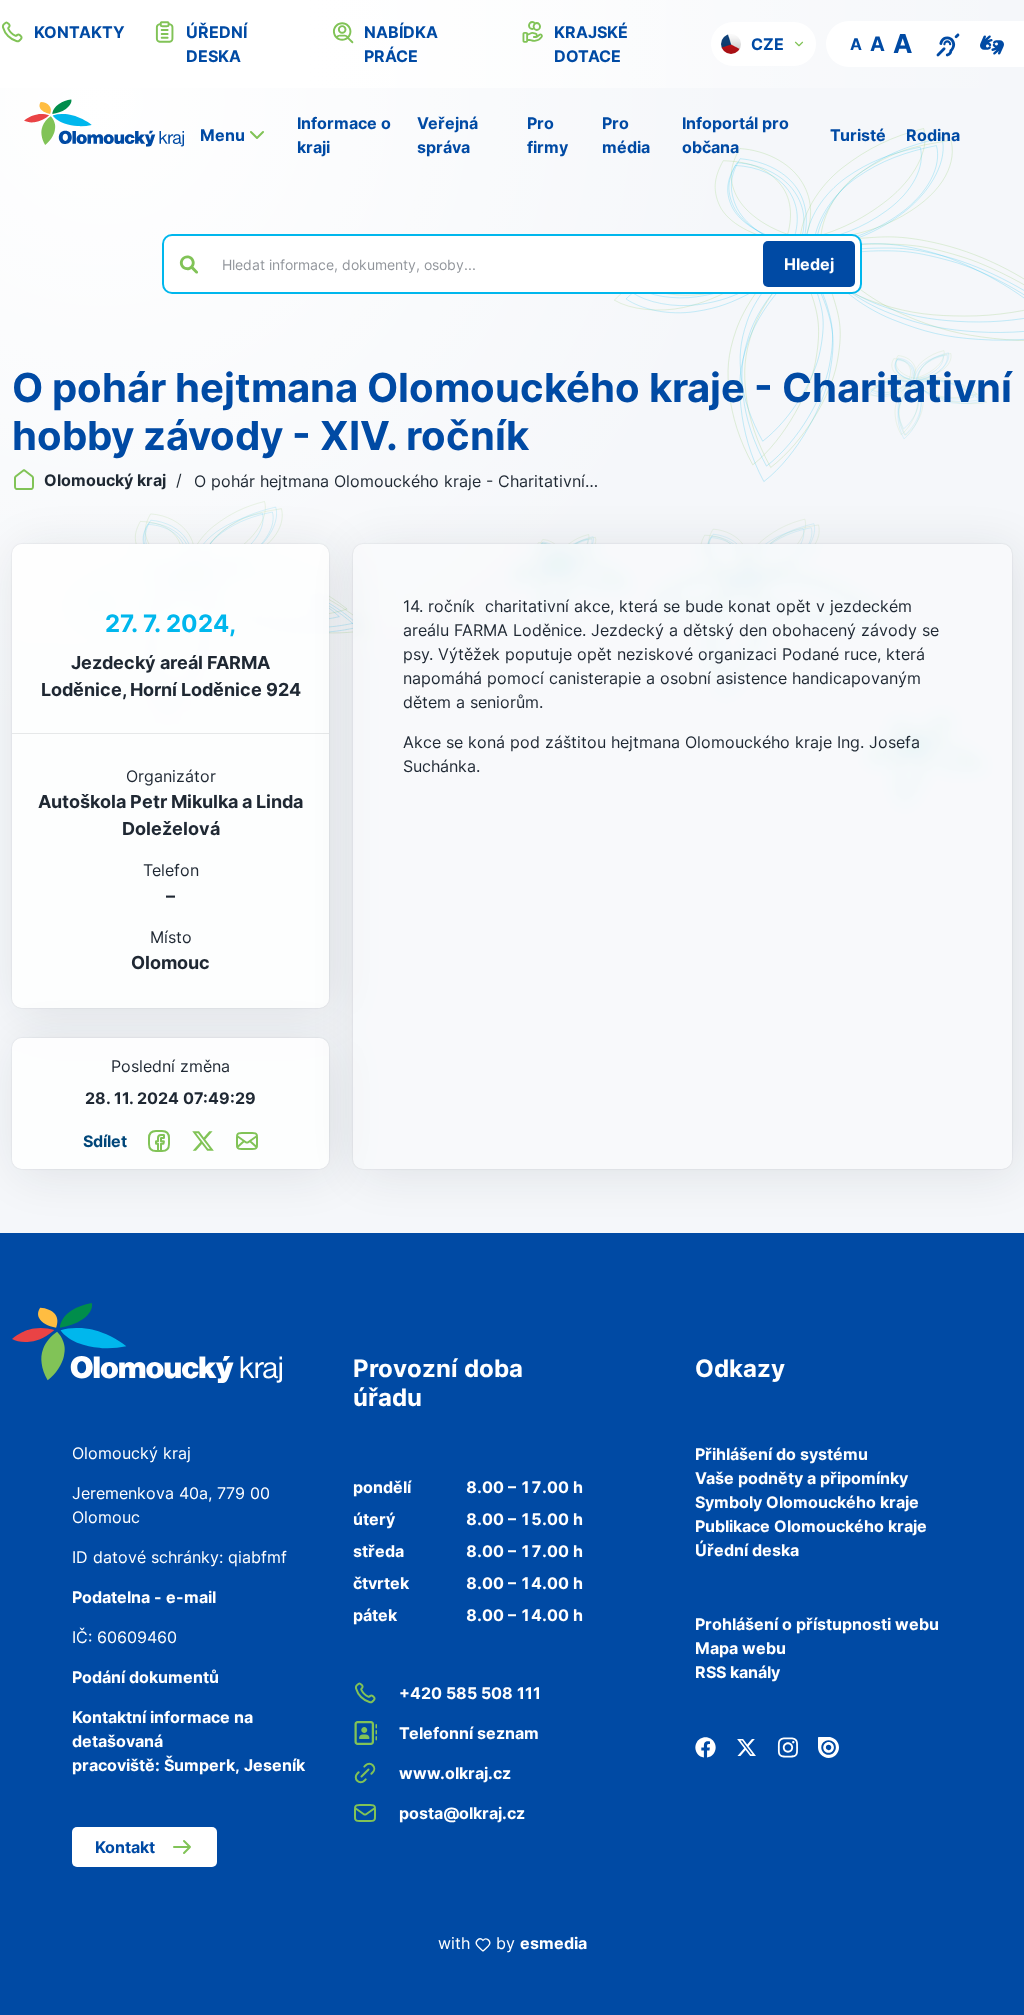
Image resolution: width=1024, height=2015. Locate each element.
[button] (763, 44)
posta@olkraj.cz (462, 1813)
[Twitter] (746, 1746)
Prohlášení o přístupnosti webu (817, 1624)
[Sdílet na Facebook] (159, 1140)
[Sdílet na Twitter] (203, 1140)
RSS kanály (737, 1672)
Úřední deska (747, 1550)
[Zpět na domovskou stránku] (104, 123)
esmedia (553, 1943)
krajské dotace (591, 44)
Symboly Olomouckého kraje (807, 1502)
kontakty (79, 32)
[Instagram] (787, 1746)
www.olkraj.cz (455, 1773)
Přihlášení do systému (781, 1454)
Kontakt (125, 1847)
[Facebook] (705, 1746)
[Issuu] (828, 1746)
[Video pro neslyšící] (992, 43)
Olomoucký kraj (105, 480)
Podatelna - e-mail (144, 1597)
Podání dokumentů (145, 1677)
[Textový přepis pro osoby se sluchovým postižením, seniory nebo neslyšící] (948, 43)
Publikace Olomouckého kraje (811, 1526)
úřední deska (216, 44)
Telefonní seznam (469, 1733)
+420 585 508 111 (470, 1693)
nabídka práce (401, 44)
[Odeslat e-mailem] (247, 1140)
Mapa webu (740, 1648)
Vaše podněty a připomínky (801, 1478)
